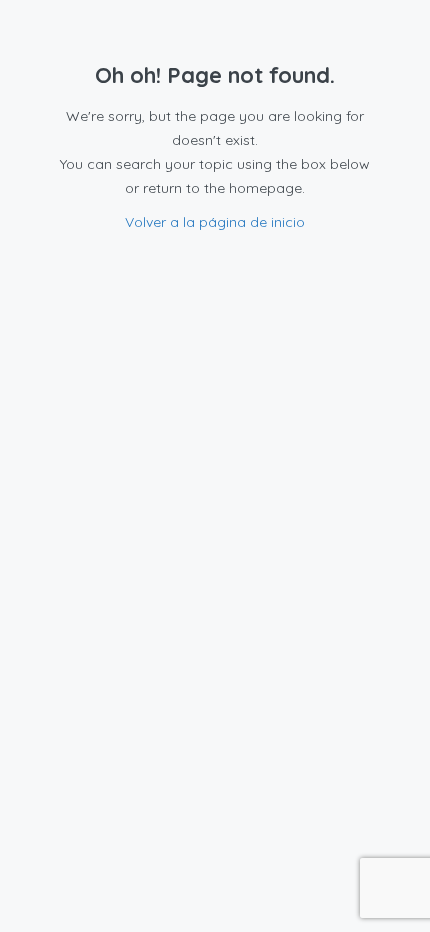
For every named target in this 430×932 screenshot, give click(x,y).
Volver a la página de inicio (215, 222)
